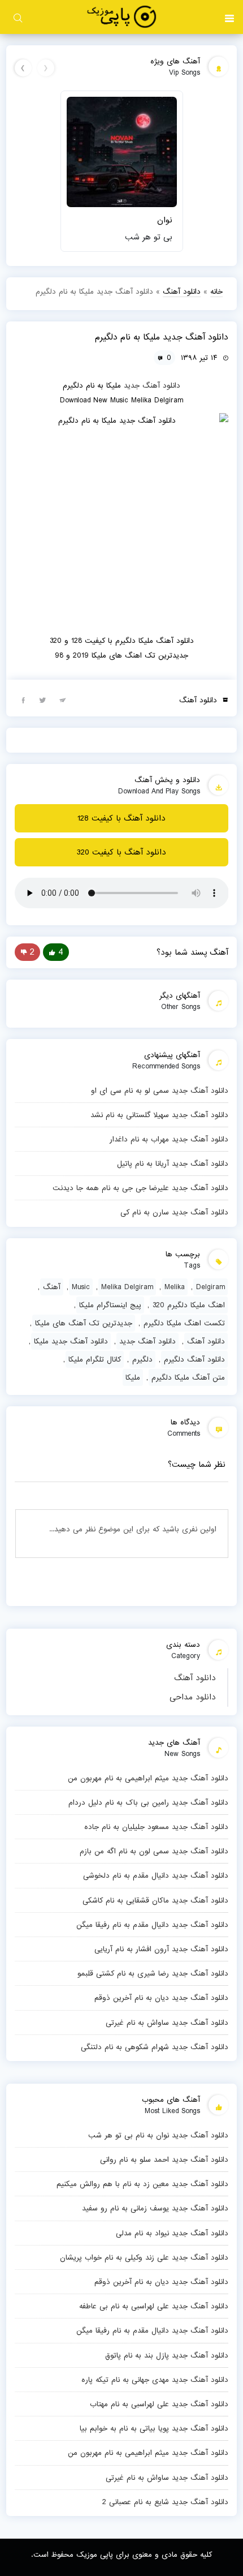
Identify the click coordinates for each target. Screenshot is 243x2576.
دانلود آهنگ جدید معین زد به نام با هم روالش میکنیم (142, 2184)
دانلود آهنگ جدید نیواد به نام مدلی (172, 2233)
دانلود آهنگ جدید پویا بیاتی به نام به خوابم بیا (154, 2428)
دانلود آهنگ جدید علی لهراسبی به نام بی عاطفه (154, 2306)
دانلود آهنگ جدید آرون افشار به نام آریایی (161, 1949)
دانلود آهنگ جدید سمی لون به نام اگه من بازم (154, 1851)
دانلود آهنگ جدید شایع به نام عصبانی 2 (165, 2502)
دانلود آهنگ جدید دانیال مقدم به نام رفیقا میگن (152, 1925)
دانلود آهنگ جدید (152, 385)
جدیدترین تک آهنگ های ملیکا (84, 1323)
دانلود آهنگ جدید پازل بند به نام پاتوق (167, 2355)
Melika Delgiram (127, 1287)
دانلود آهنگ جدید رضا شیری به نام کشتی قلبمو (153, 1973)
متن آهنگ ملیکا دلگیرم (188, 1377)
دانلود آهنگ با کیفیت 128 (121, 818)
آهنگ (52, 1287)
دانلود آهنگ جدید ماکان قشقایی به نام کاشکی (155, 1900)
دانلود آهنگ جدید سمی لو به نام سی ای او (160, 1090)
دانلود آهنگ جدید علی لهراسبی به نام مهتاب (159, 2404)
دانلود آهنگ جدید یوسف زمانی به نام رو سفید (155, 2208)
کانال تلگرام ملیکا (95, 1359)
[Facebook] (23, 699)
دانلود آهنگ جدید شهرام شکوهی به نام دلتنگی (155, 2047)
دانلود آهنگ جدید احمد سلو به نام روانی (164, 2159)
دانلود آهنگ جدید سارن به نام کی (174, 1212)
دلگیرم (142, 1359)
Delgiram (211, 1287)
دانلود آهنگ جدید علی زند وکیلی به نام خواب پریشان (144, 2257)
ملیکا (133, 1377)
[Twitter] (43, 699)
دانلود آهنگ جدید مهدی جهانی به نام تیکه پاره (155, 2380)
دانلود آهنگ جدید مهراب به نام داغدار (169, 1139)
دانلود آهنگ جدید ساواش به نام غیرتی (167, 2023)
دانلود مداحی (193, 1697)
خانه (216, 291)
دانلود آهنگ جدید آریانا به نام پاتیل (173, 1164)
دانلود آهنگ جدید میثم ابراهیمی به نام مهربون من (148, 1778)
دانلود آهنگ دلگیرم (194, 1359)
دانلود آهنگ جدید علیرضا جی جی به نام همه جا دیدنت (140, 1188)
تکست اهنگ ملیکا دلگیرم (184, 1323)
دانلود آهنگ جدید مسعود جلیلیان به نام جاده (156, 1827)
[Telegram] (63, 699)
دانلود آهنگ (195, 1678)
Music (81, 1287)
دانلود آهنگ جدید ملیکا (71, 1341)
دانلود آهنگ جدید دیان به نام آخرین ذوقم (161, 1998)
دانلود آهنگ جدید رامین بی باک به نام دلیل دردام (148, 1802)
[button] (229, 17)
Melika (175, 1287)
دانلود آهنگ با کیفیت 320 (121, 852)
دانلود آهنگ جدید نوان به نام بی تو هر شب (158, 2135)
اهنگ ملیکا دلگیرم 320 (189, 1305)
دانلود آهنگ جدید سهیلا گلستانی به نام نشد (159, 1115)
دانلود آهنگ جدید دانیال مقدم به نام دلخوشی (156, 1875)
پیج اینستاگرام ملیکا (110, 1305)
